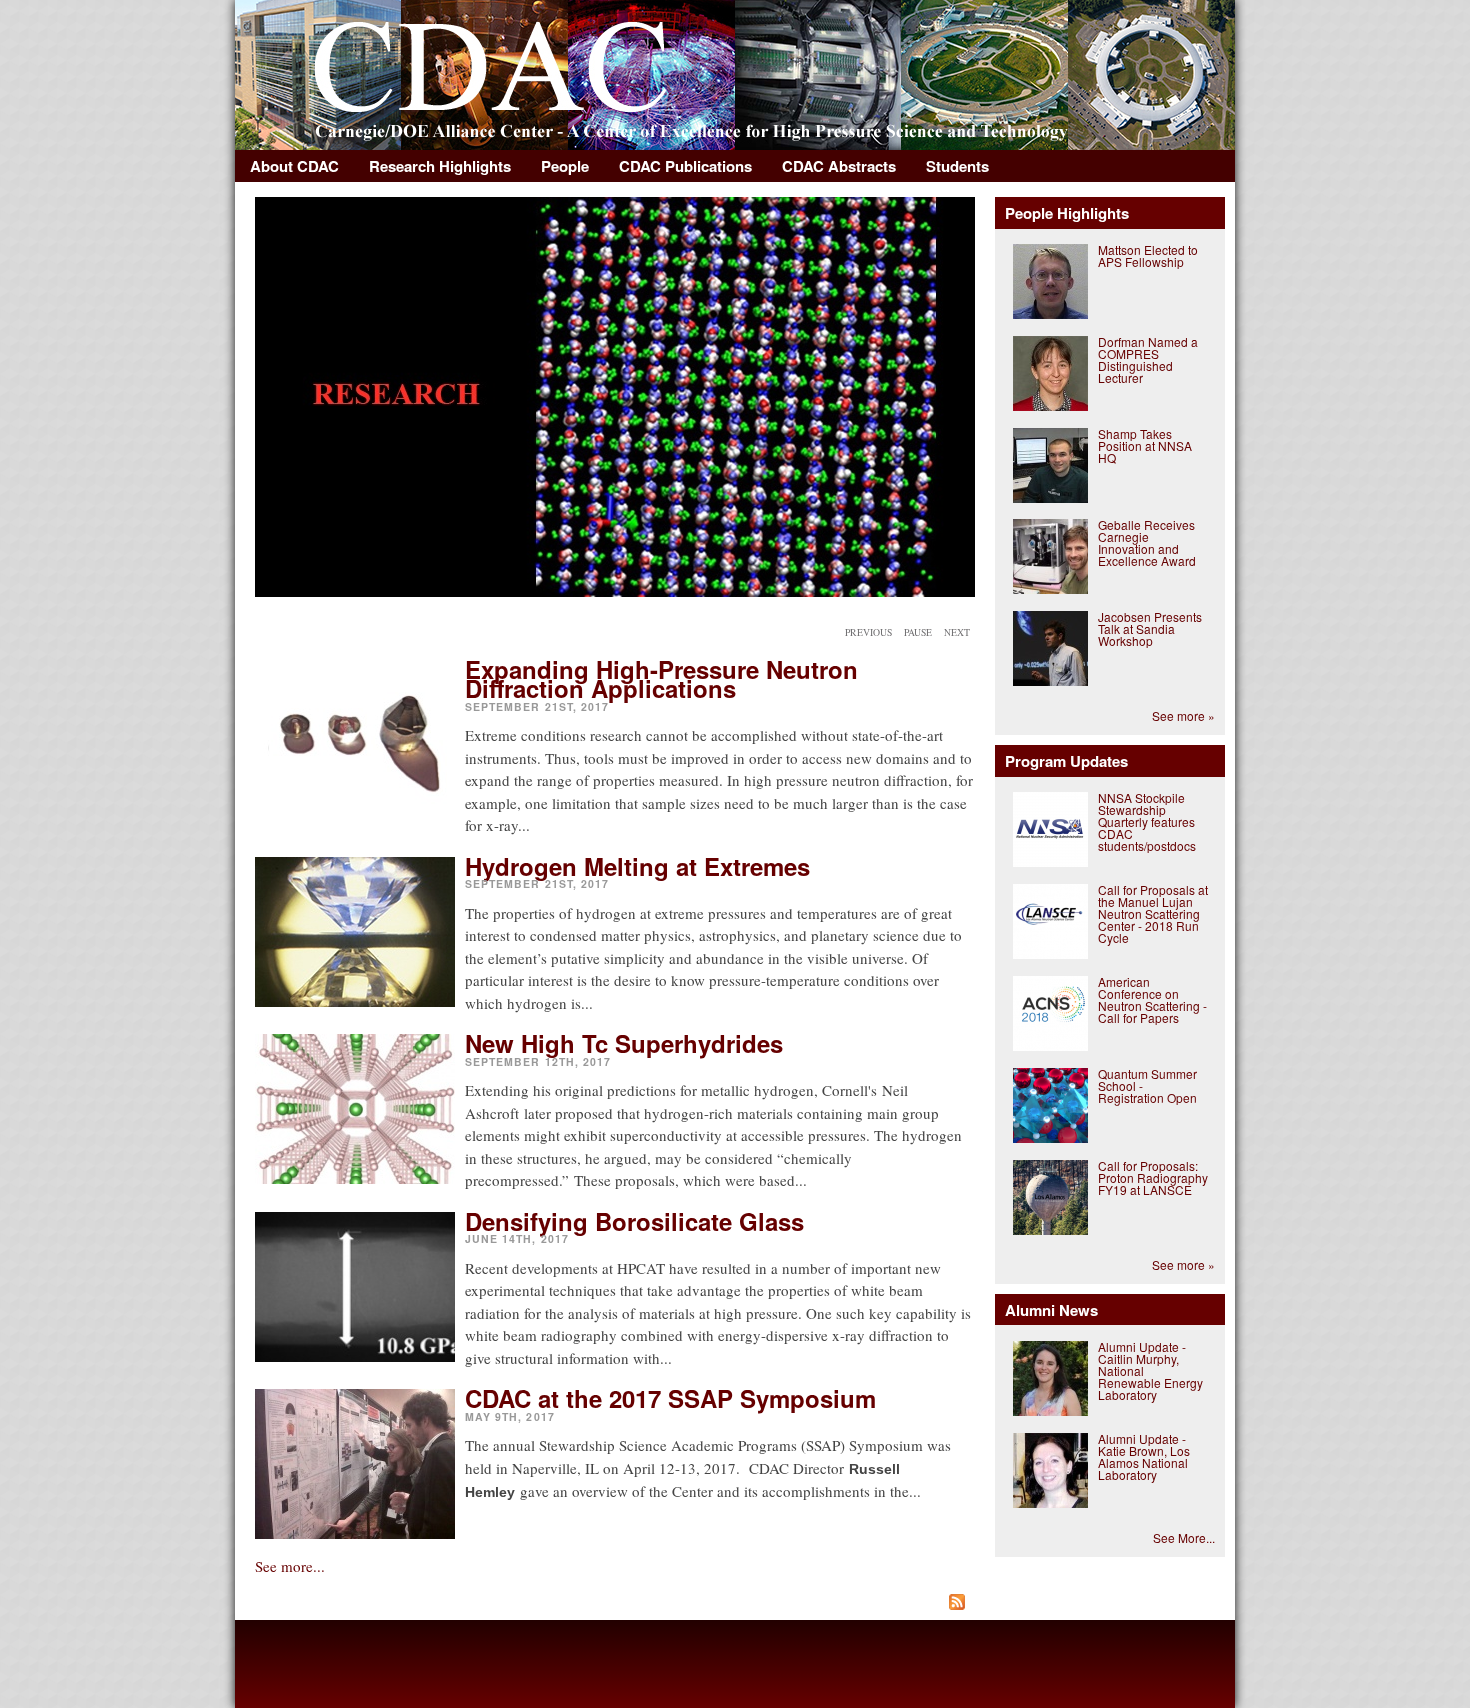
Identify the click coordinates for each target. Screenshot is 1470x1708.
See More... (1184, 1537)
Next (957, 632)
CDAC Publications (685, 166)
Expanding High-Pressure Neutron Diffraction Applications (661, 678)
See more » (1183, 715)
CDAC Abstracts (839, 166)
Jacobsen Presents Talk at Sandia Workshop (1150, 628)
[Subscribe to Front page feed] (615, 1604)
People (565, 166)
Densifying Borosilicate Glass (634, 1221)
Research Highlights (440, 166)
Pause (918, 632)
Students (957, 166)
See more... (290, 1566)
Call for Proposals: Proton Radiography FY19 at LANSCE (1153, 1177)
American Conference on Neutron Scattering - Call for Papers (1152, 999)
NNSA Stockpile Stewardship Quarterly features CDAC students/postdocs (1147, 821)
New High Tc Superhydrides (624, 1043)
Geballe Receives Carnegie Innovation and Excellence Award (1147, 542)
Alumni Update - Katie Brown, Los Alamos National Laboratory (1144, 1456)
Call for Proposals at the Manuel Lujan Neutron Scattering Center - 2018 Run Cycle (1153, 913)
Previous (868, 632)
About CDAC (294, 166)
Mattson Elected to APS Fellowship (1148, 255)
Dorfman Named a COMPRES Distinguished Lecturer (1148, 359)
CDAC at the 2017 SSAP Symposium (670, 1398)
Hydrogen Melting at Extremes (637, 866)
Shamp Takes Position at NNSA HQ (1145, 445)
